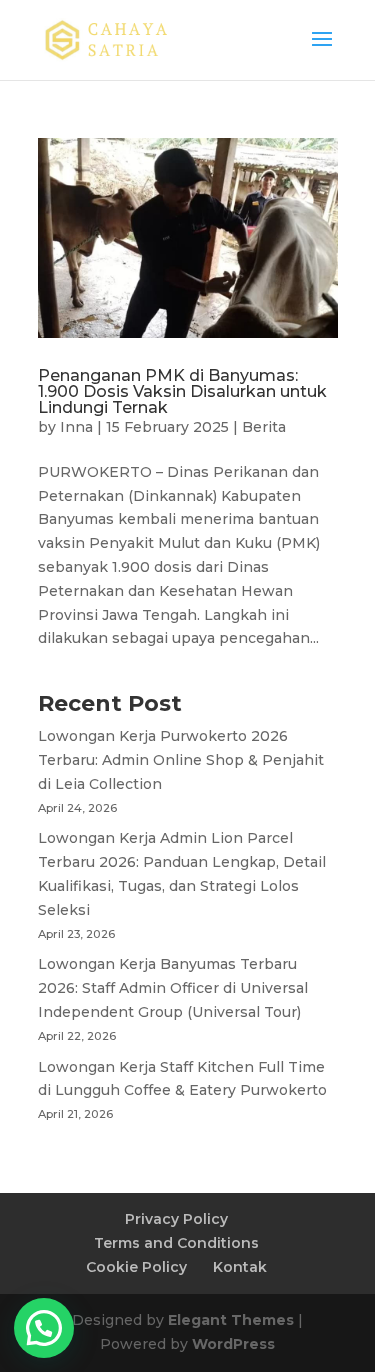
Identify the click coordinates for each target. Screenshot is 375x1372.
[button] (44, 1328)
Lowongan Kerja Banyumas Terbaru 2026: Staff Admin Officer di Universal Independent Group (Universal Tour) (173, 988)
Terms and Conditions (176, 1243)
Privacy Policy (176, 1219)
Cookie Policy (136, 1267)
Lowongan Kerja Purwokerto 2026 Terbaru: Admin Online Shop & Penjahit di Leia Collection (181, 760)
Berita (264, 427)
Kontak (240, 1267)
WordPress (233, 1344)
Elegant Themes (231, 1320)
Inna (76, 427)
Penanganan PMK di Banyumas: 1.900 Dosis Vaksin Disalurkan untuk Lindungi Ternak (182, 391)
